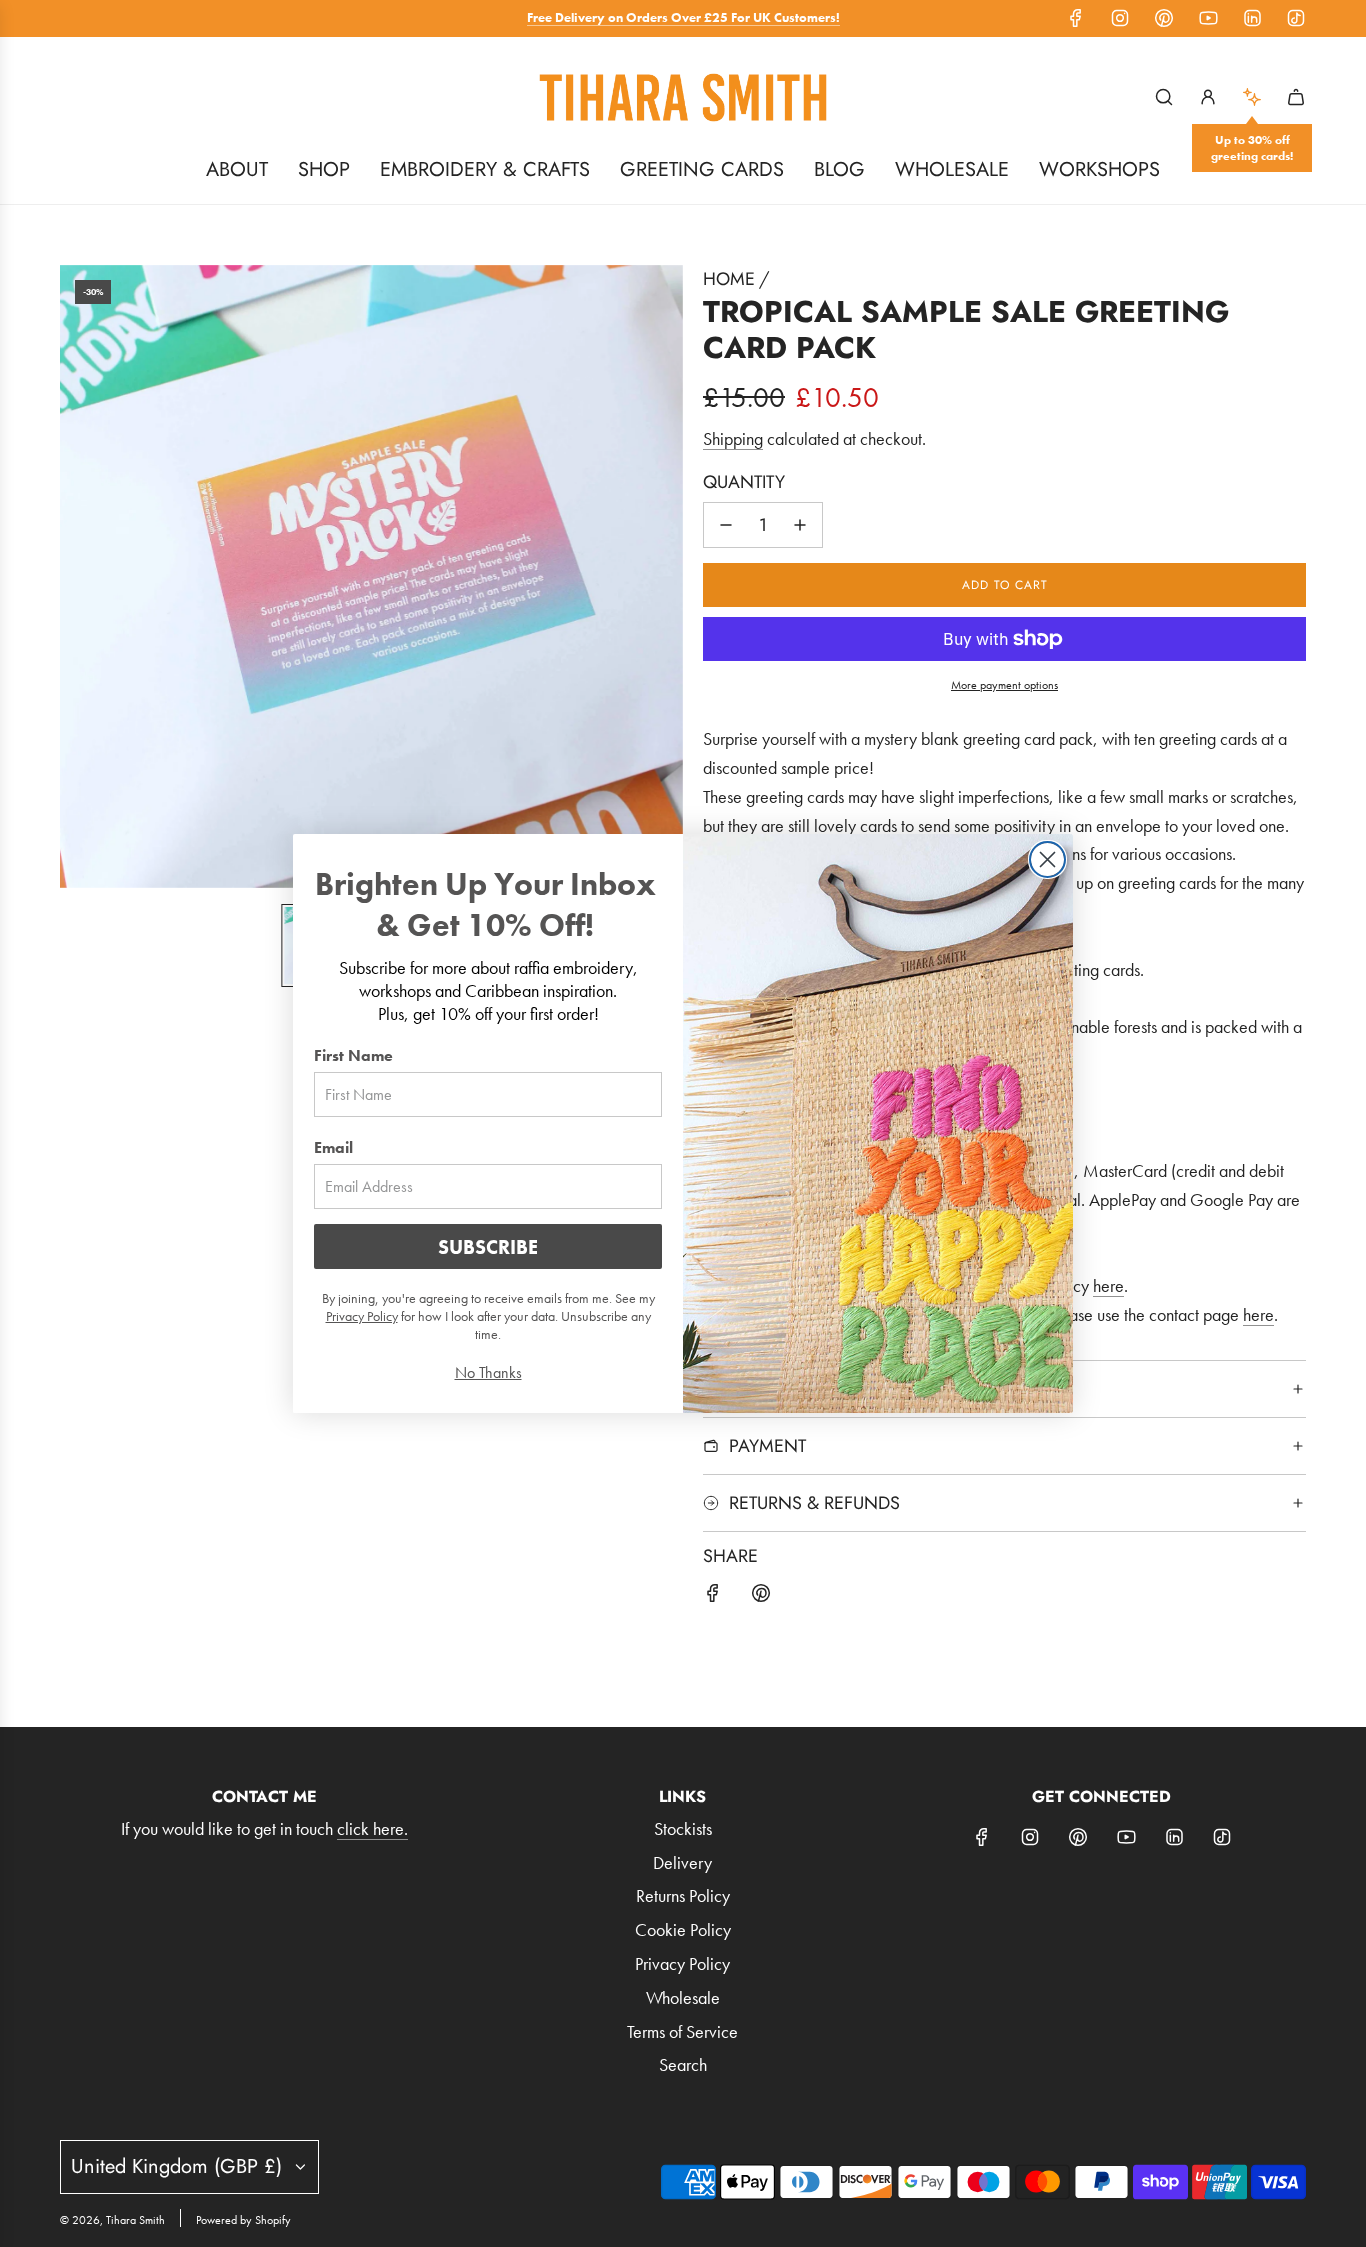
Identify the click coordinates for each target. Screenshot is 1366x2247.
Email (333, 1147)
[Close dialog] (1047, 859)
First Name (353, 1055)
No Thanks (488, 1372)
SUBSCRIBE (488, 1247)
